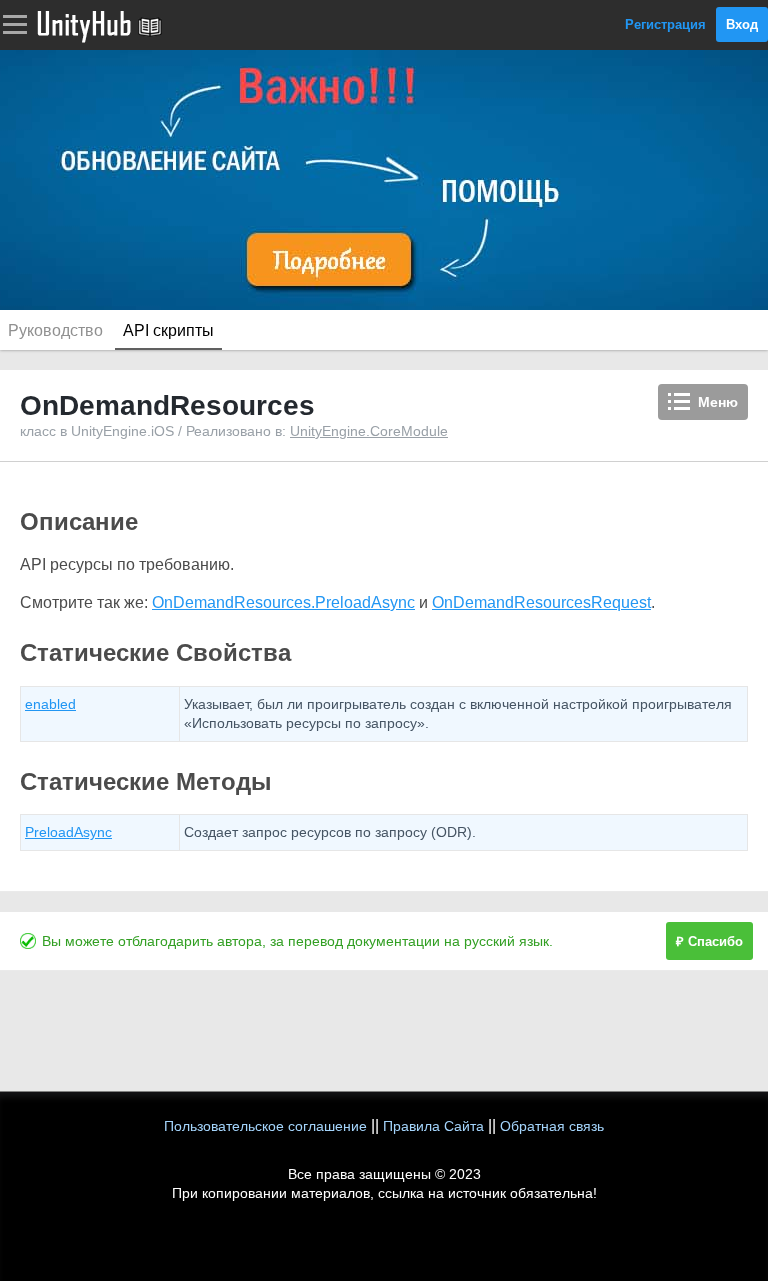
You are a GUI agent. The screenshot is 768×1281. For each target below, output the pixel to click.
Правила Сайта (433, 1126)
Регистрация (665, 24)
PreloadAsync (68, 832)
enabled (50, 704)
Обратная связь (552, 1126)
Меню (718, 402)
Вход (742, 24)
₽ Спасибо (709, 941)
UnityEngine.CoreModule (369, 431)
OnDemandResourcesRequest (541, 602)
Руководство (55, 330)
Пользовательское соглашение (265, 1126)
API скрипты (168, 330)
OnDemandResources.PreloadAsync (283, 602)
